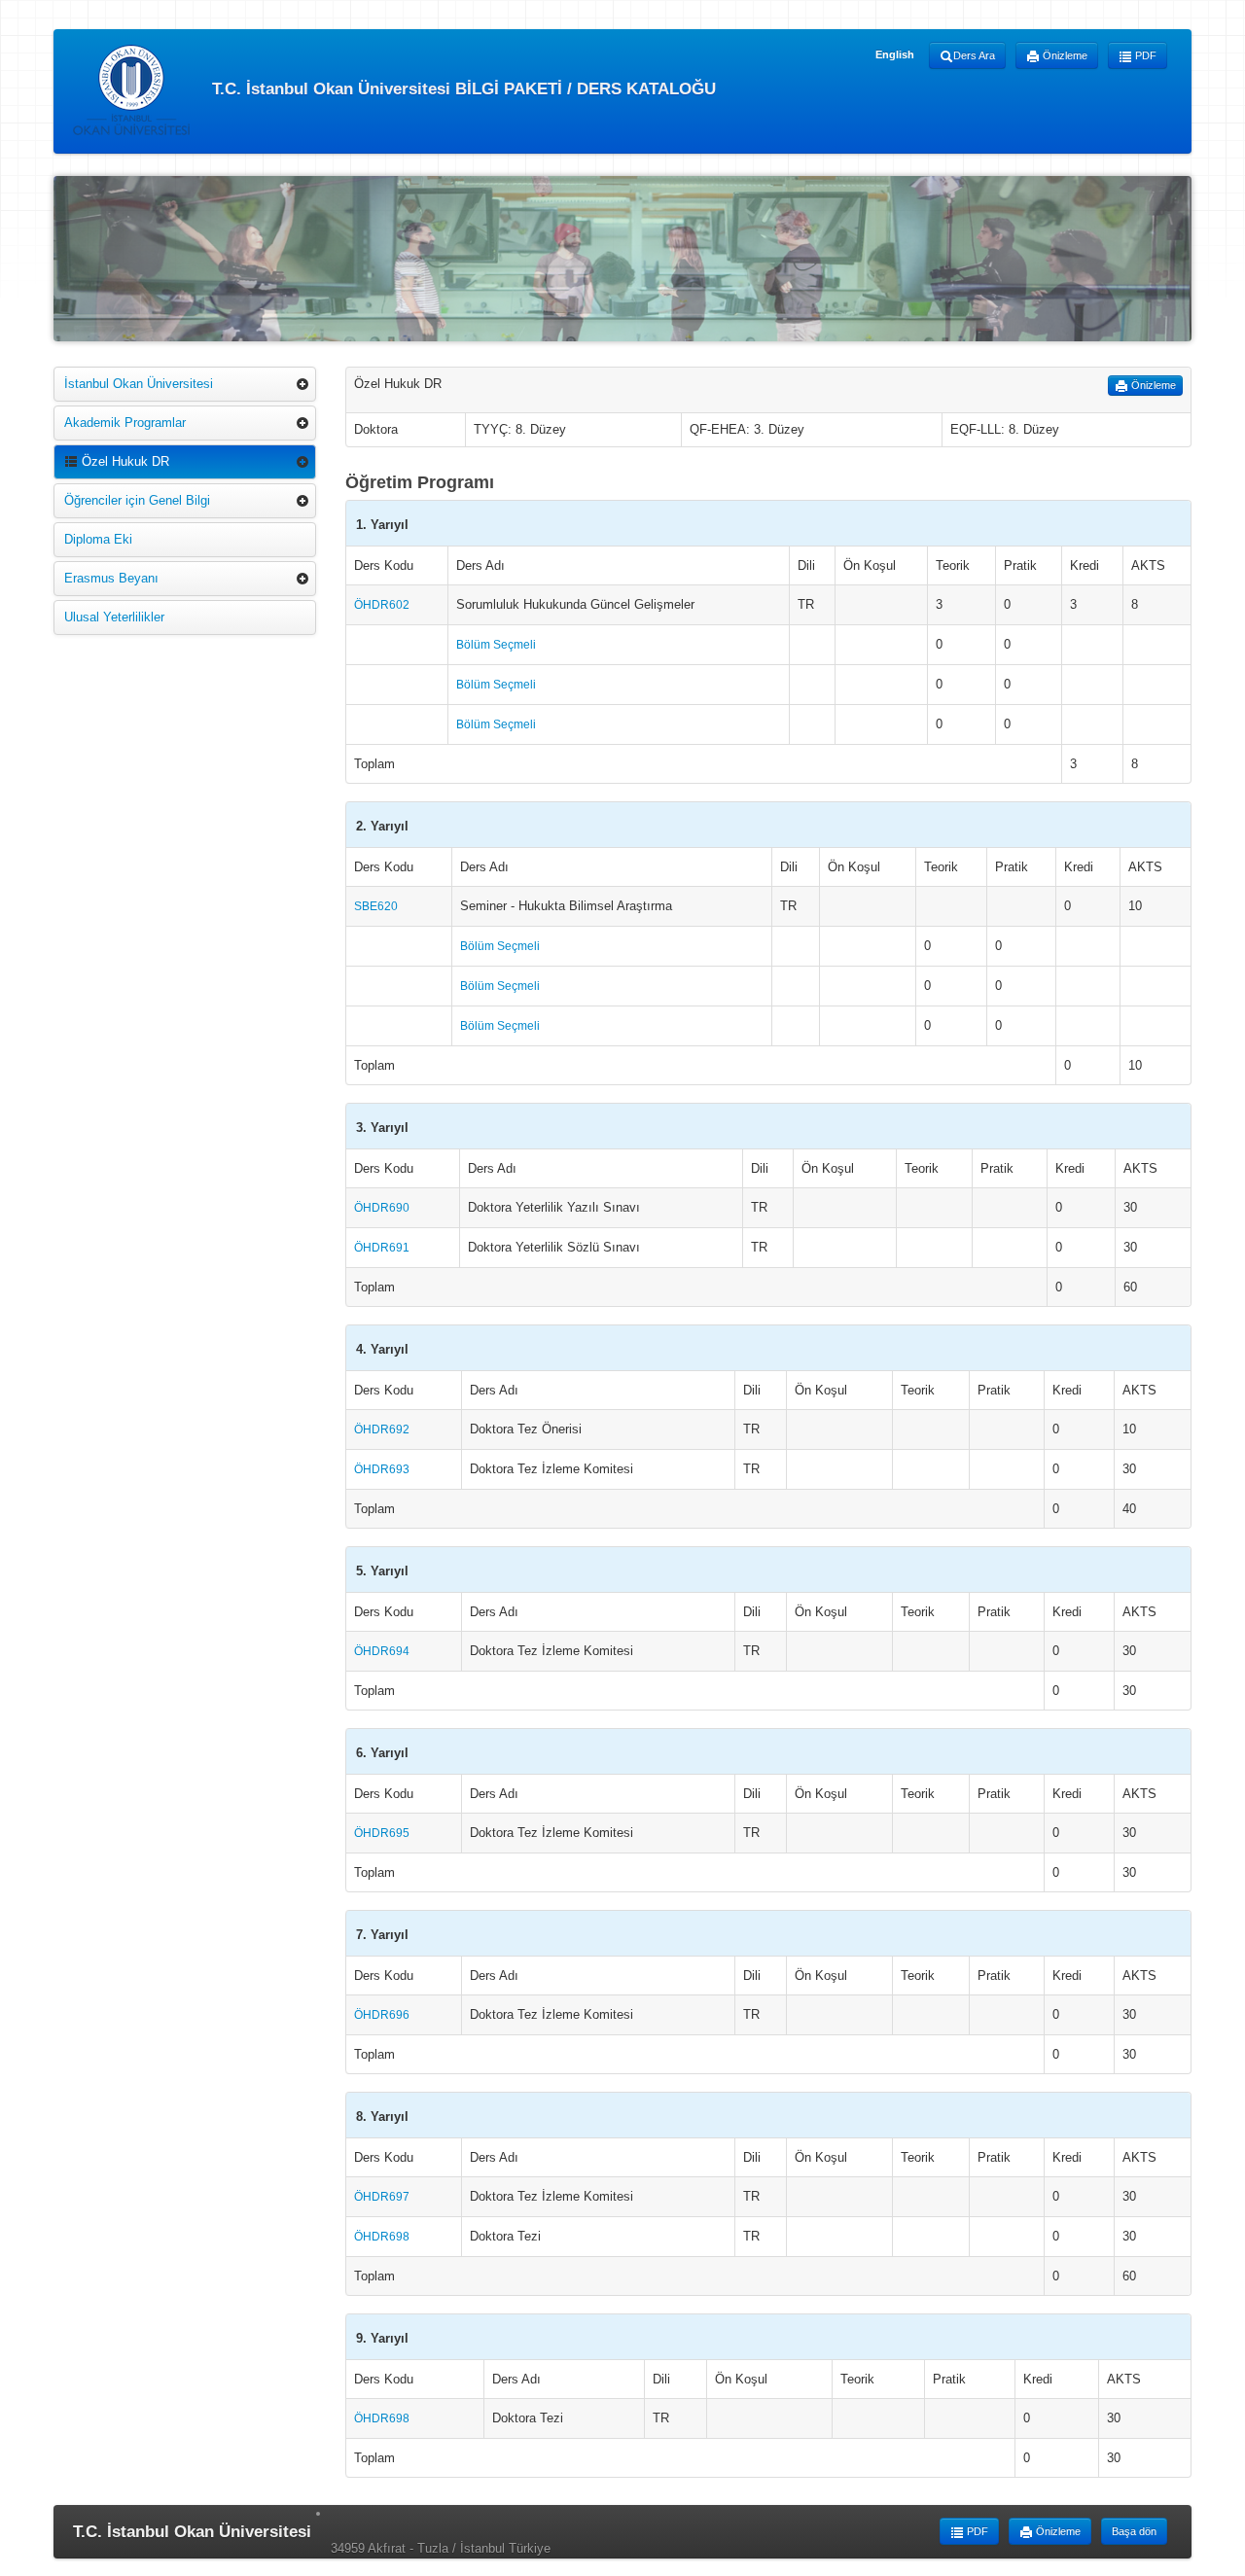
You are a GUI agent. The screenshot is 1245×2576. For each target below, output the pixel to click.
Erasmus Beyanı (111, 578)
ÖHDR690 (382, 1208)
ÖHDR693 (382, 1469)
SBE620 (376, 906)
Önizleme (1064, 55)
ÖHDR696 (382, 2015)
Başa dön (1134, 2531)
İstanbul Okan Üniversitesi (139, 384)
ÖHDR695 (382, 1833)
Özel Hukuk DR (124, 461)
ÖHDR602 (382, 605)
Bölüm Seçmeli (496, 645)
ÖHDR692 (382, 1429)
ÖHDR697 (382, 2197)
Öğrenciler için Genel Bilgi (137, 500)
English (895, 54)
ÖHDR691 (382, 1248)
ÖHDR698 (382, 2237)
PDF (1144, 55)
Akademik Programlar (125, 423)
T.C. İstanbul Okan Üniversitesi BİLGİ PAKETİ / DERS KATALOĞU (462, 88)
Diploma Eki (98, 539)
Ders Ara (974, 55)
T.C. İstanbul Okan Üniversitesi (192, 2532)
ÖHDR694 (382, 1651)
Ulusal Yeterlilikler (114, 617)
